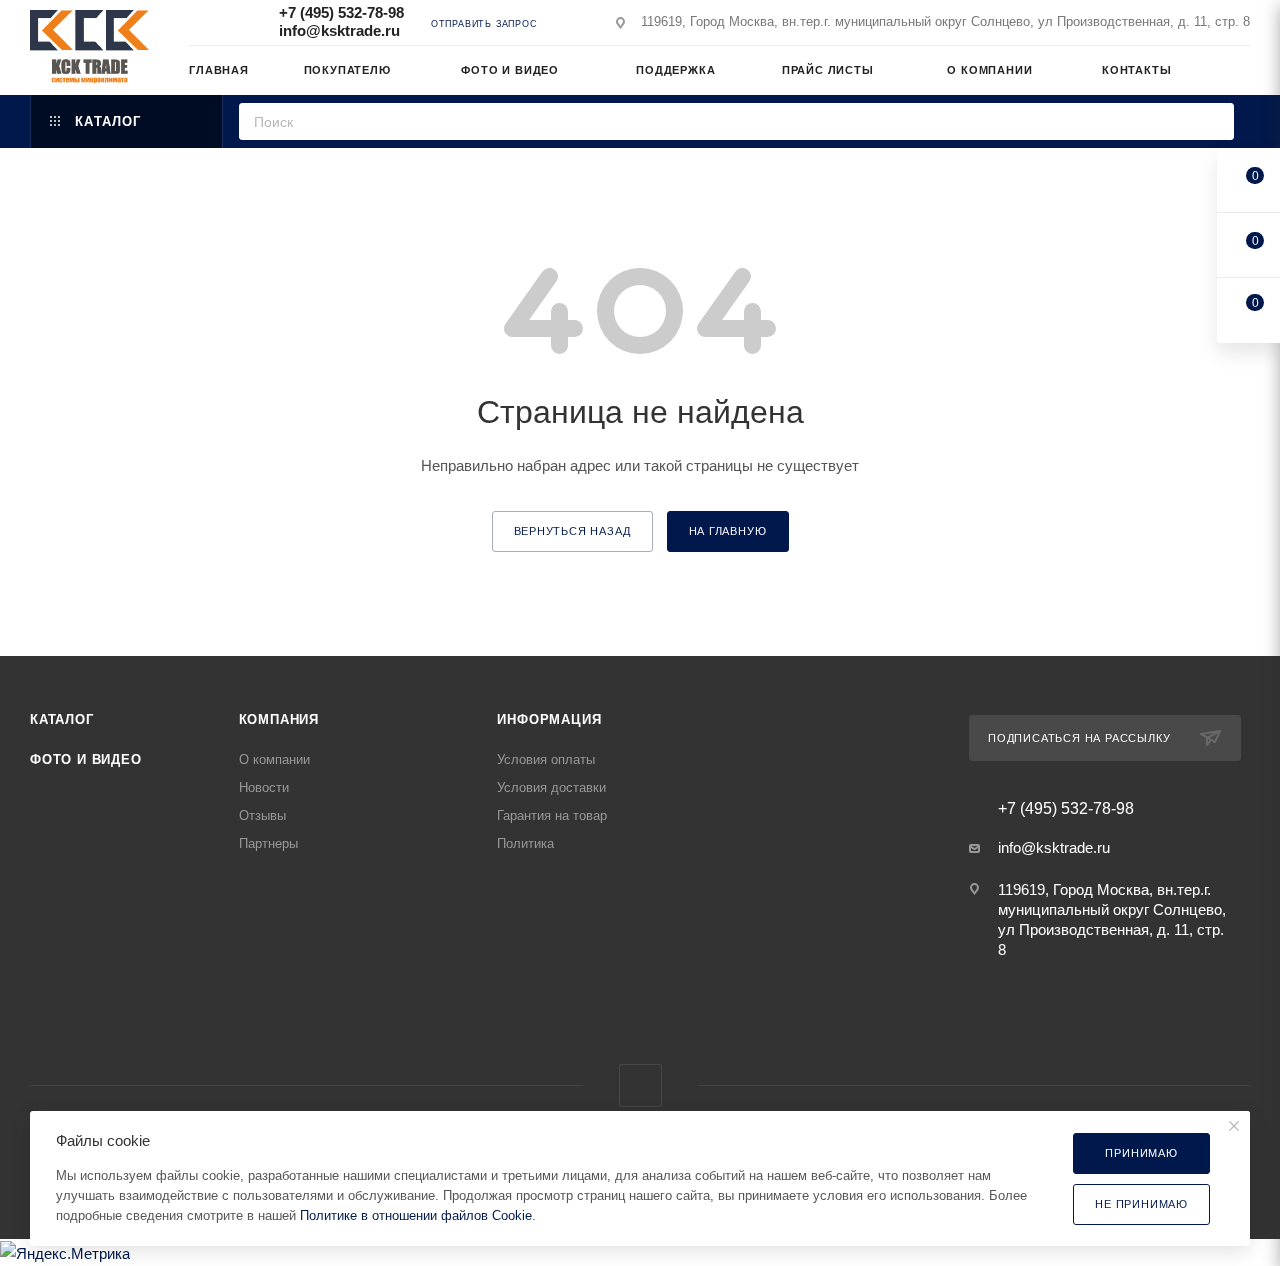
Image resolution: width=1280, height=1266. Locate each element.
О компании (274, 759)
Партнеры (268, 843)
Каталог (62, 719)
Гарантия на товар (552, 815)
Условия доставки (551, 787)
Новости (264, 787)
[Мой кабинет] (1241, 73)
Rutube (640, 1085)
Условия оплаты (546, 759)
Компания (279, 719)
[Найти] (1212, 121)
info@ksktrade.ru (339, 30)
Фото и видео (86, 759)
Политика (525, 843)
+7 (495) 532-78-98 (341, 12)
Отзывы (262, 815)
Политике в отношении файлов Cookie (416, 1215)
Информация (549, 719)
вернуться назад (572, 531)
